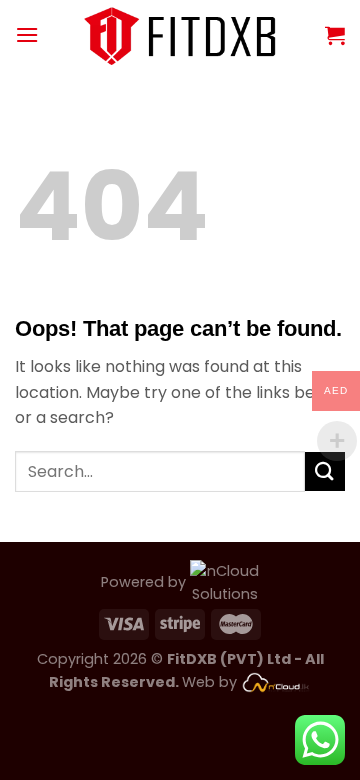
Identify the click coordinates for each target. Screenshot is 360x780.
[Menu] (27, 34)
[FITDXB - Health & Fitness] (180, 34)
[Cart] (335, 35)
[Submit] (325, 471)
